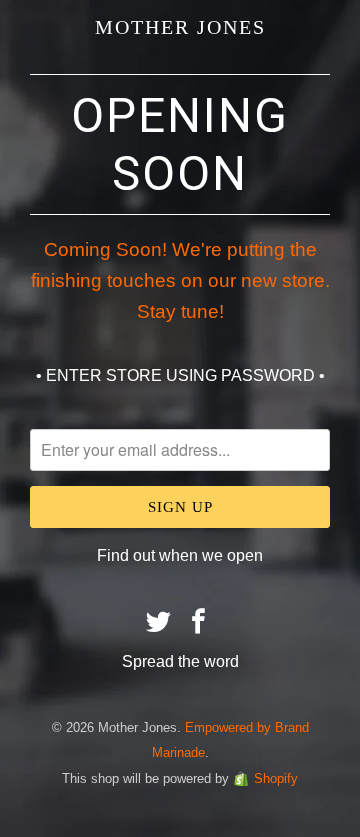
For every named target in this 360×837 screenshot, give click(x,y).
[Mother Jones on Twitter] (159, 623)
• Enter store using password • (180, 375)
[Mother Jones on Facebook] (199, 623)
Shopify (276, 778)
